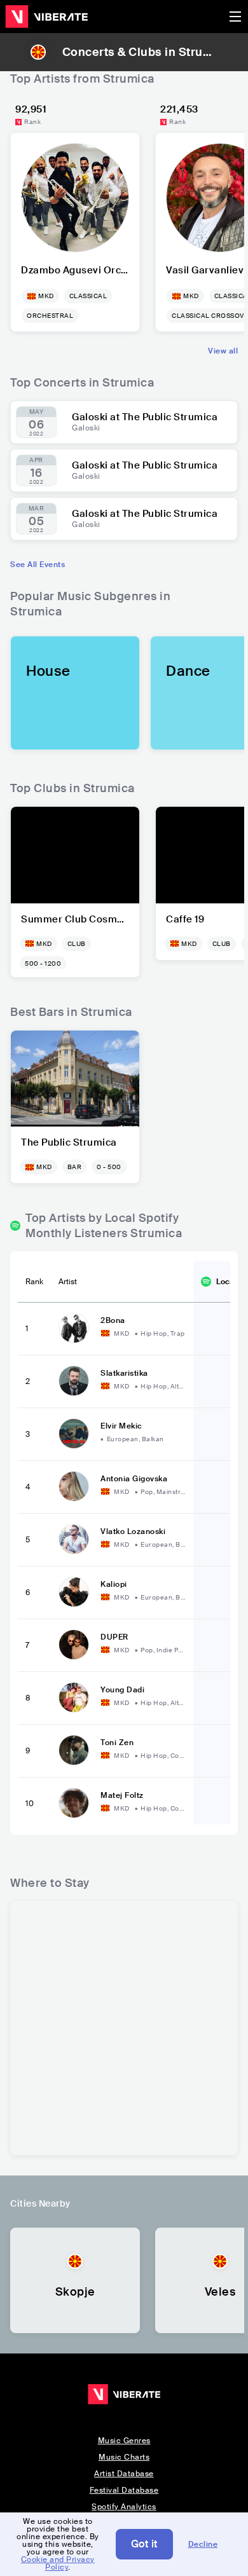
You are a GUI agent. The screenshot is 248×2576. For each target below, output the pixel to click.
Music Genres (124, 2441)
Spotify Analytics (124, 2507)
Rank (34, 1282)
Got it (144, 2544)
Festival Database (124, 2490)
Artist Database (124, 2474)
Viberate (46, 17)
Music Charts (124, 2457)
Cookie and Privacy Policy (58, 2563)
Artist (68, 1282)
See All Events (38, 565)
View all (223, 351)
